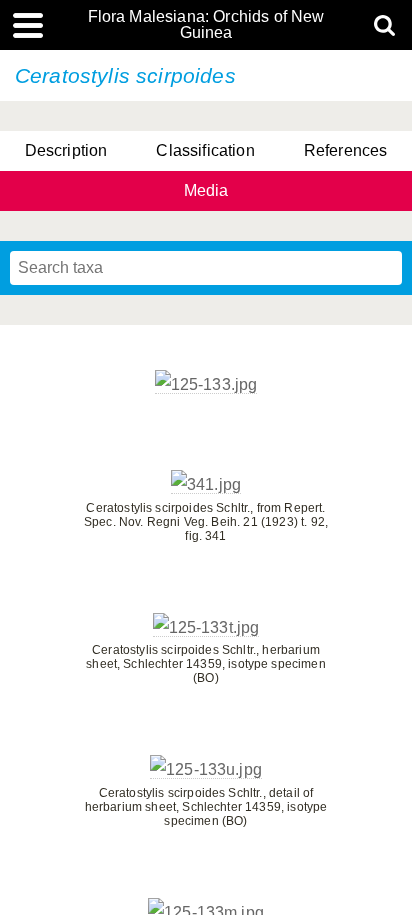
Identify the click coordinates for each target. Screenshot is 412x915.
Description (66, 150)
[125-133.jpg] (206, 385)
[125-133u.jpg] (206, 770)
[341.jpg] (206, 485)
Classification (205, 150)
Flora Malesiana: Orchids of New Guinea (206, 25)
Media (206, 190)
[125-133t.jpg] (206, 628)
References (346, 150)
